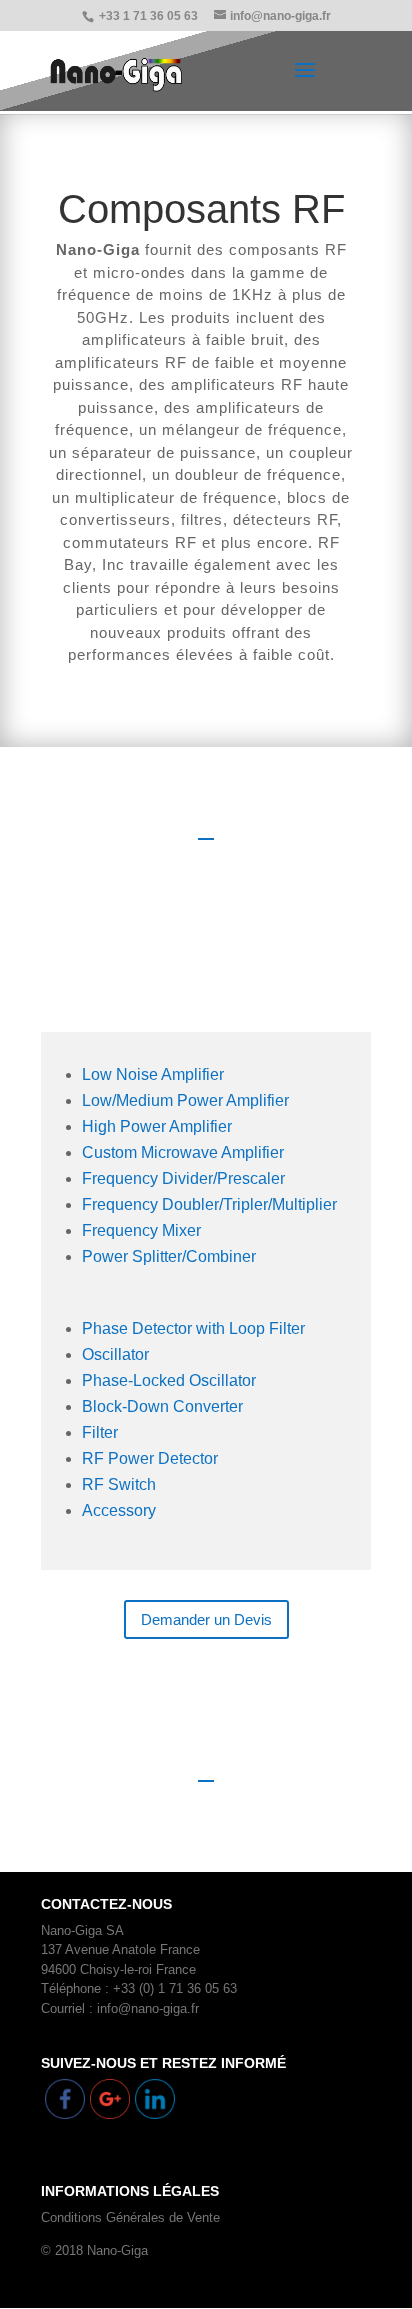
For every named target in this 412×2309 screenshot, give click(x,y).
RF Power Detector (150, 1458)
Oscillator (115, 1354)
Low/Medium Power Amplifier (185, 1100)
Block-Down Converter (162, 1406)
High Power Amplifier (157, 1126)
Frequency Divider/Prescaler (183, 1178)
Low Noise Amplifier (153, 1074)
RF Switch (119, 1484)
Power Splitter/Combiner (169, 1256)
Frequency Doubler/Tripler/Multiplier (209, 1204)
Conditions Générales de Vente (130, 2217)
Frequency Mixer (141, 1230)
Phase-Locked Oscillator (169, 1380)
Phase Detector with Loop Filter (193, 1328)
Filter (100, 1432)
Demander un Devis (206, 1619)
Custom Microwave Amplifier (183, 1152)
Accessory (119, 1510)
